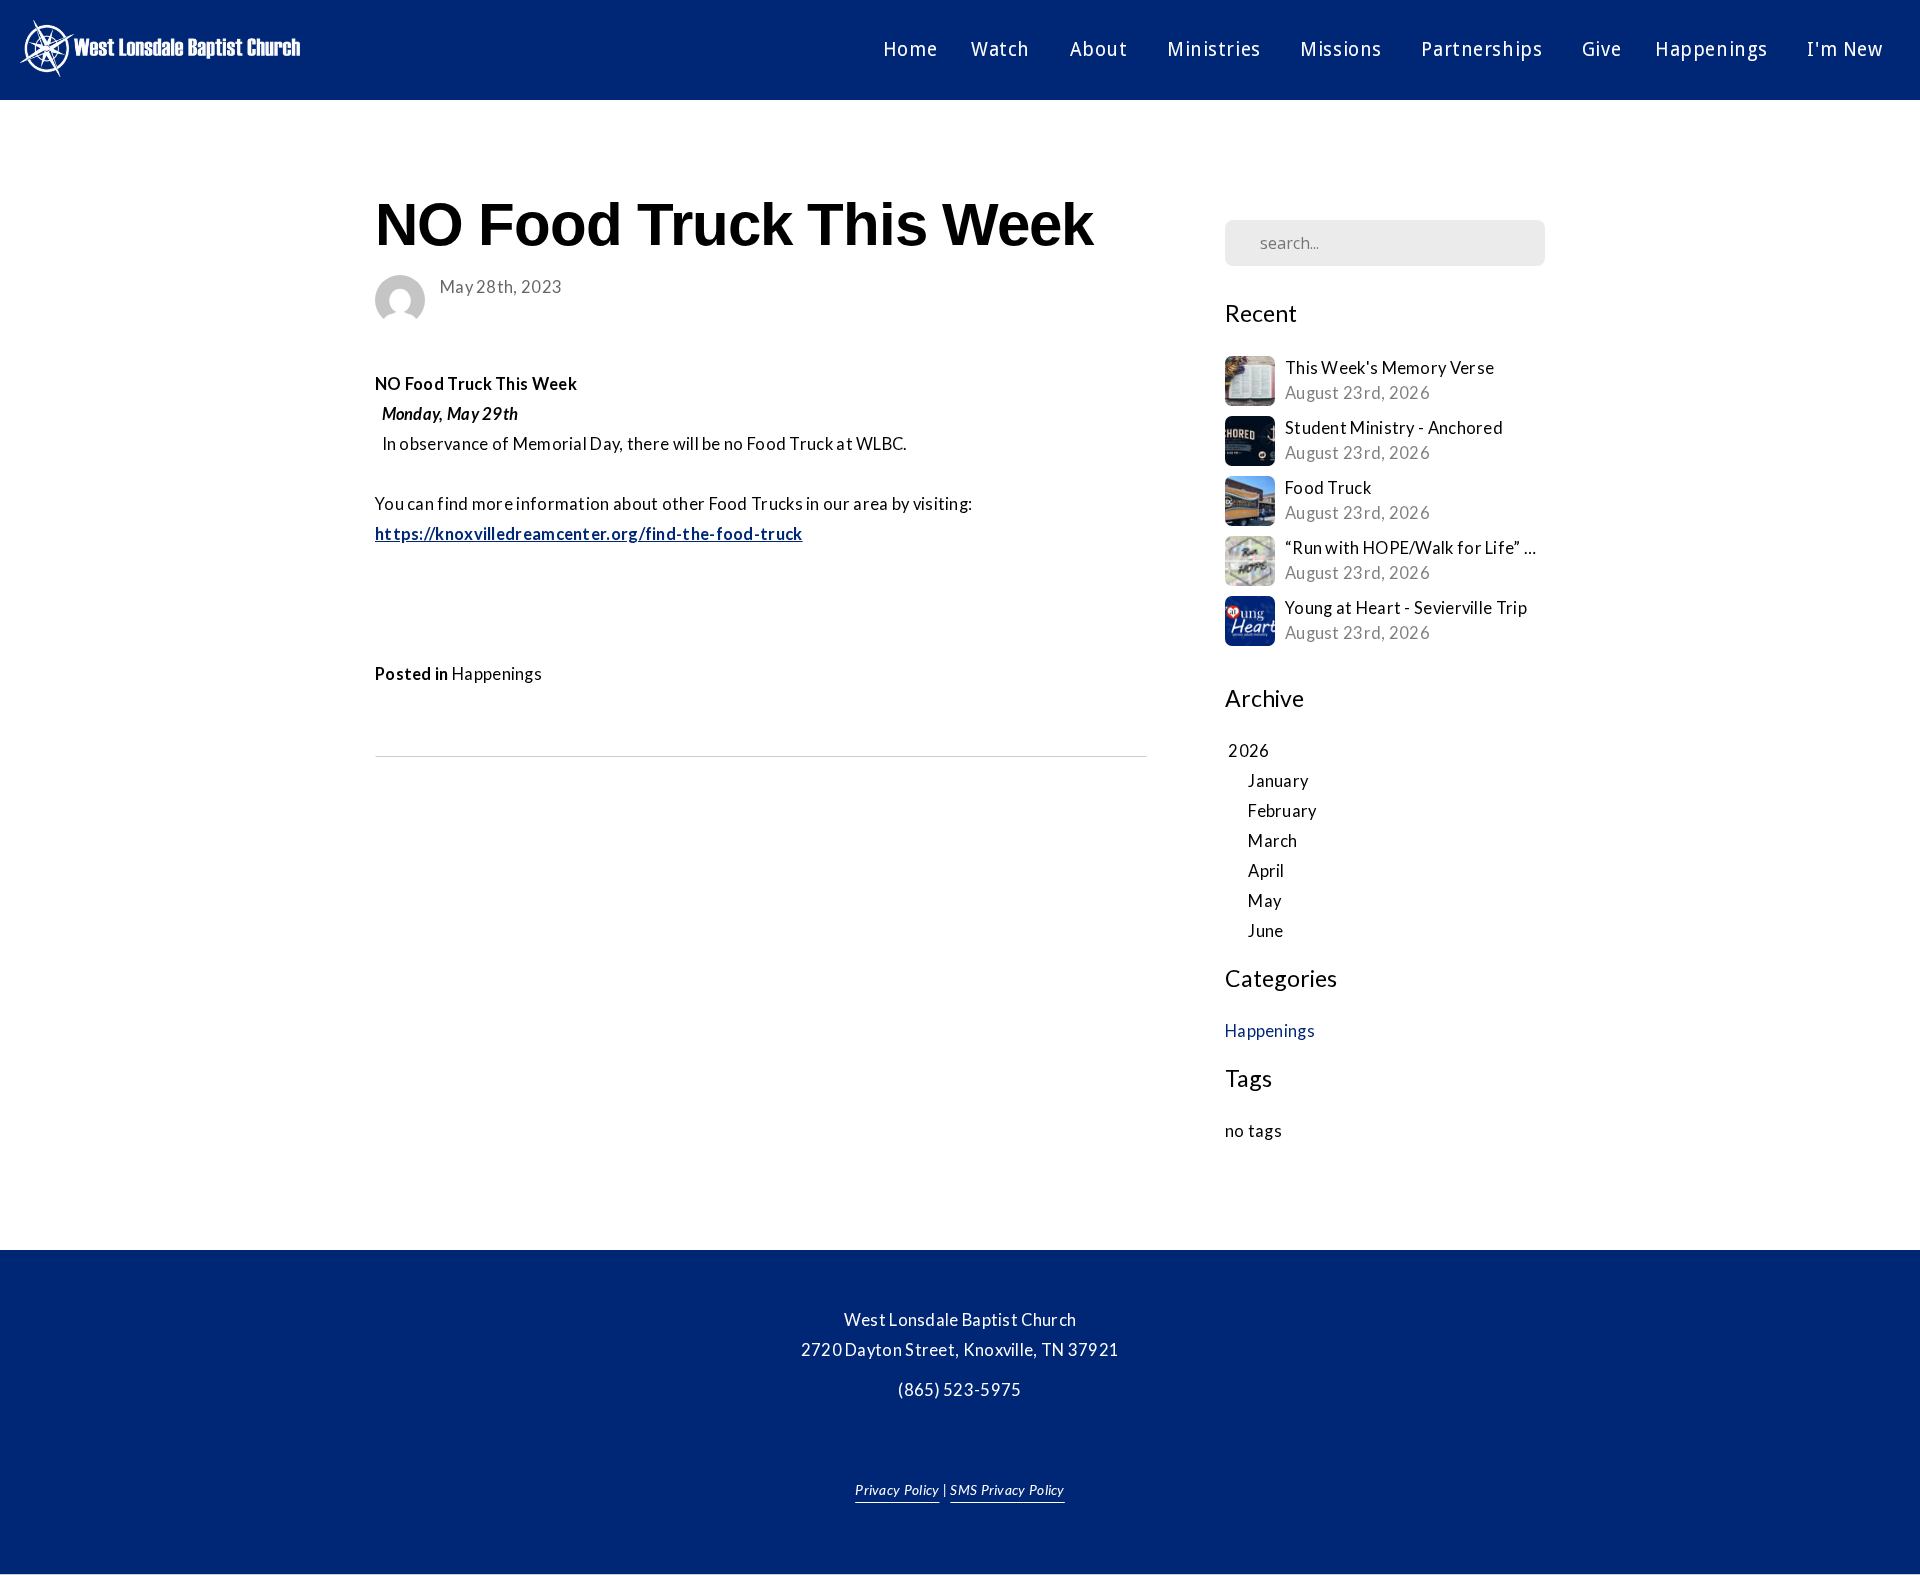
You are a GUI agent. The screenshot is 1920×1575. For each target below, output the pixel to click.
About (1101, 49)
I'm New (1847, 49)
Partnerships (1484, 49)
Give (1601, 49)
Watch (1003, 49)
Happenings (1714, 49)
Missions (1343, 49)
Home (910, 49)
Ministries (1216, 49)
